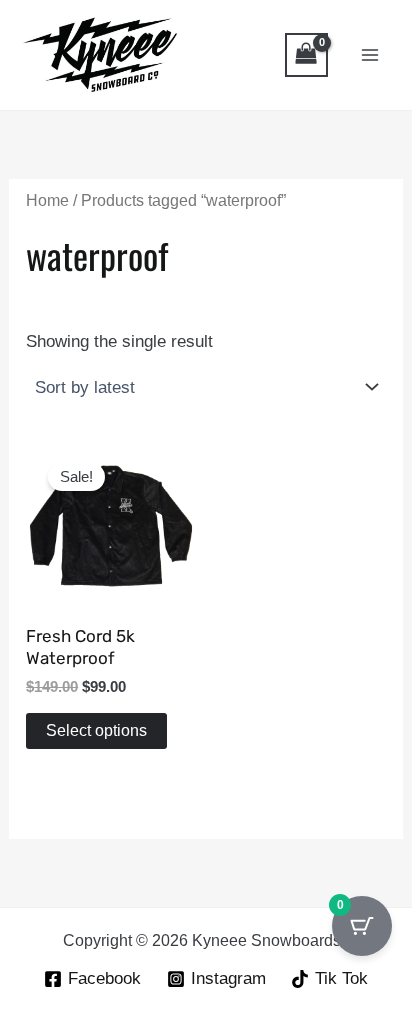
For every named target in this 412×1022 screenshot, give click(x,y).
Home (47, 200)
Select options (96, 730)
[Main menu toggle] (370, 55)
